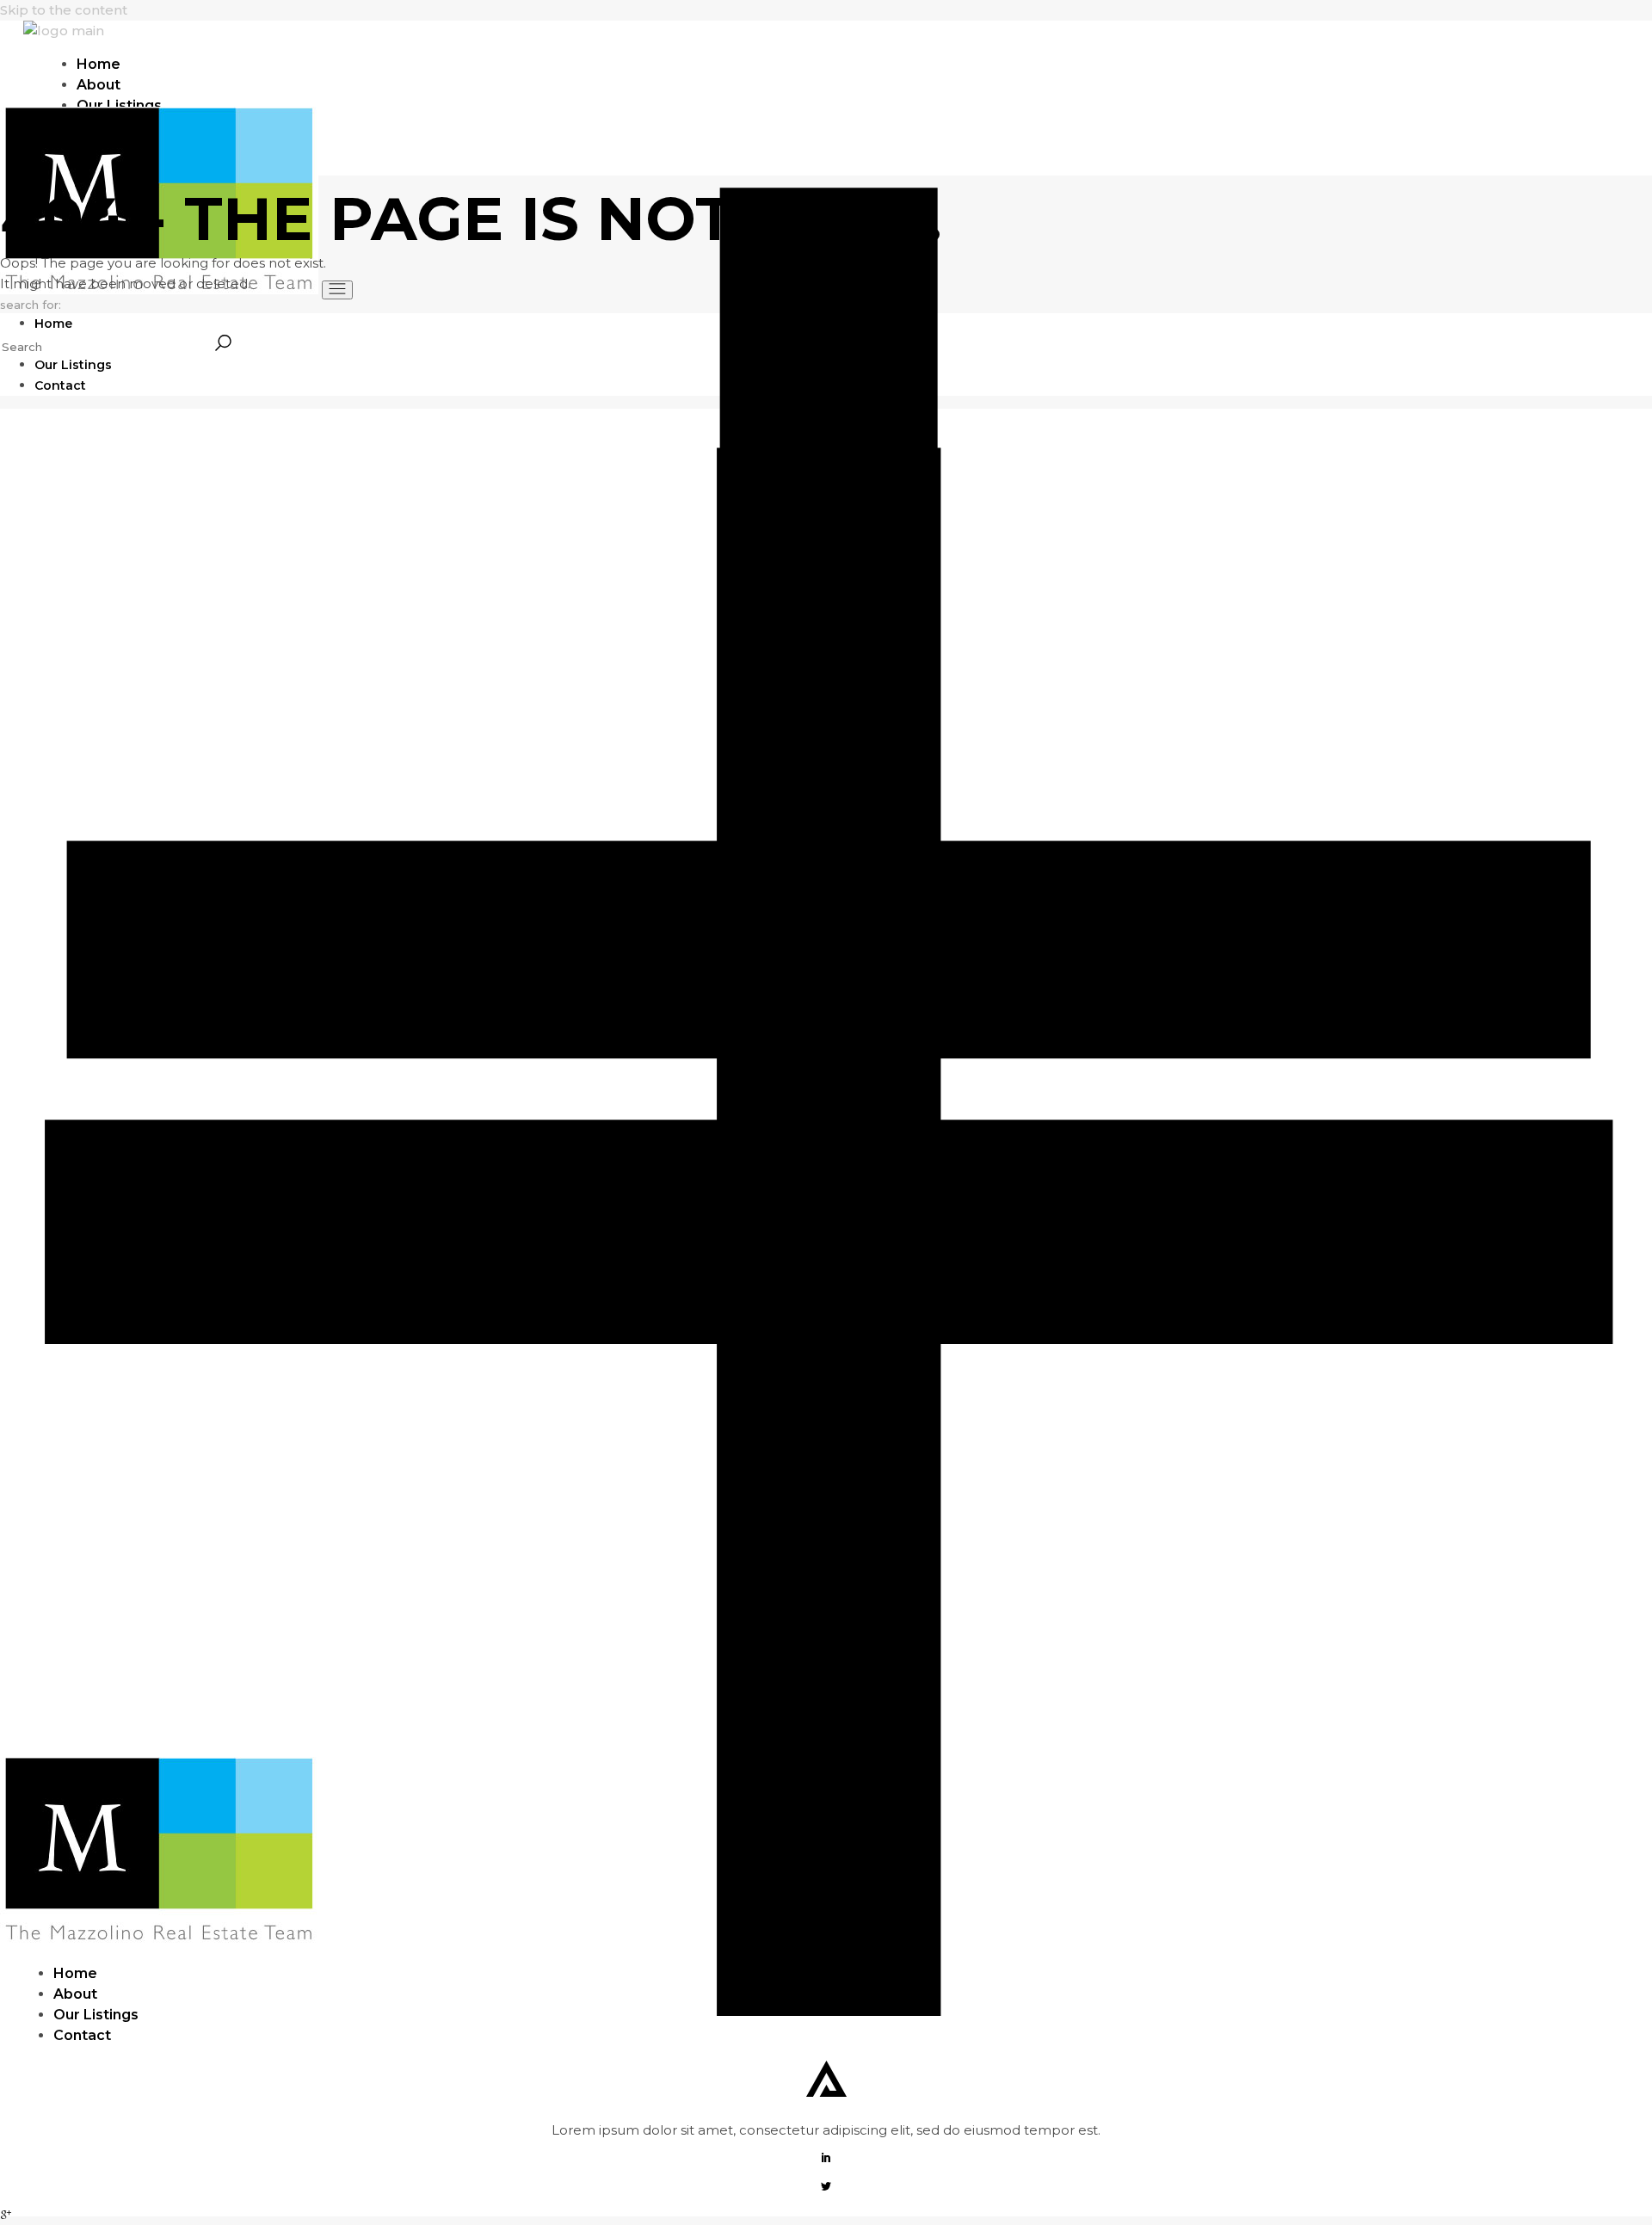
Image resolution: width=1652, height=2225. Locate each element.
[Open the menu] (337, 290)
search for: (31, 305)
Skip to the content (64, 10)
